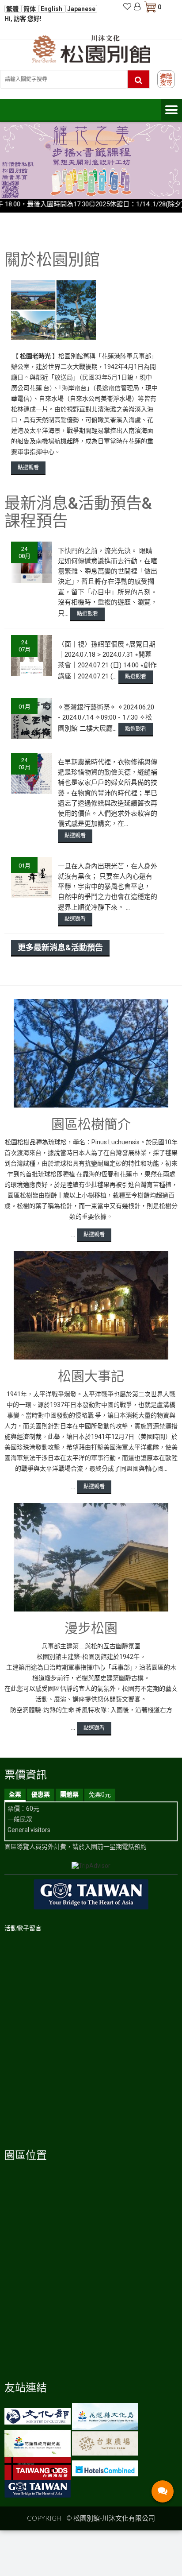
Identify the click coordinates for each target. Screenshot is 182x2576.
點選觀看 (28, 468)
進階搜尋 (166, 79)
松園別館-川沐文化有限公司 (114, 2518)
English (52, 9)
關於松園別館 (52, 260)
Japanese (81, 9)
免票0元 (100, 1794)
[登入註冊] (137, 7)
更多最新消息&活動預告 (60, 947)
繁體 (13, 9)
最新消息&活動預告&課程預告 (78, 512)
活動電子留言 (23, 1928)
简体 (30, 9)
